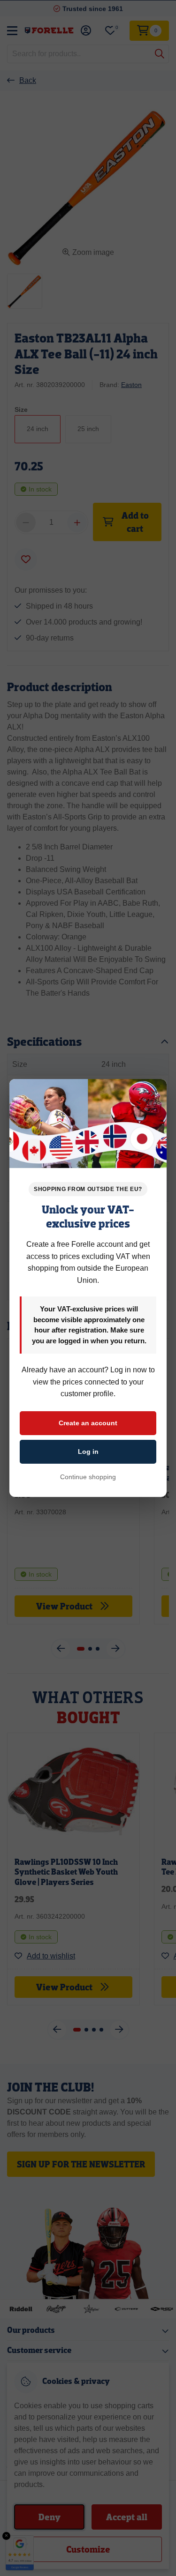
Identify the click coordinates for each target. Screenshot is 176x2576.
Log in (88, 1452)
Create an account (88, 1423)
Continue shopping (88, 1477)
